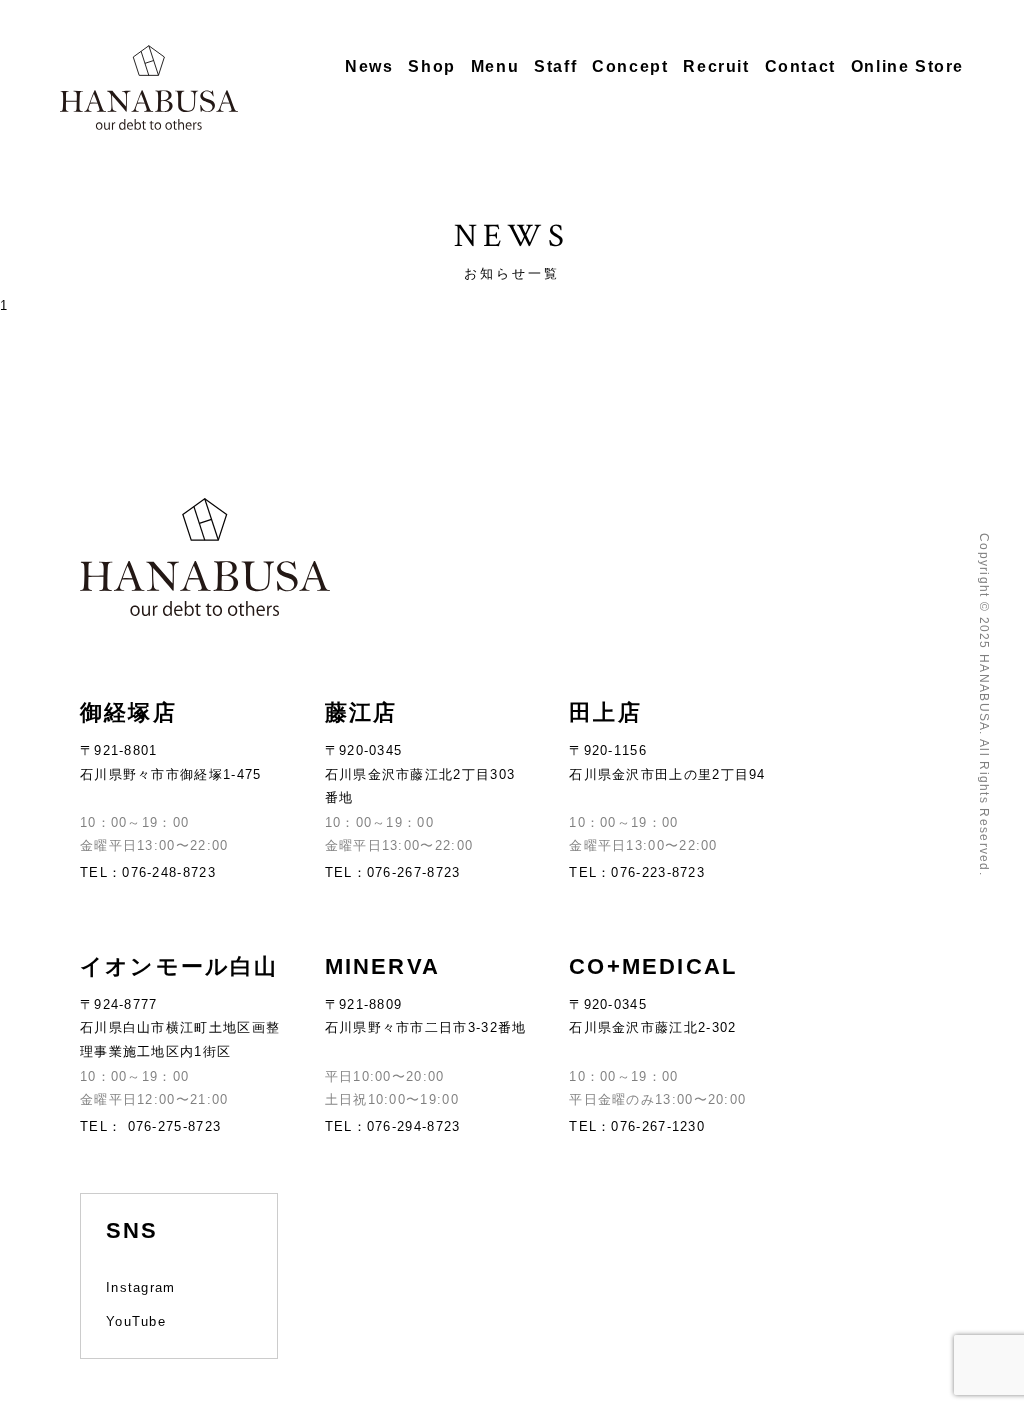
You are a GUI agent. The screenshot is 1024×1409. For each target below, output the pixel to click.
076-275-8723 (171, 1126)
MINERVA (382, 966)
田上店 (605, 712)
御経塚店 (128, 712)
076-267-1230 (658, 1126)
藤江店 (361, 712)
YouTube (136, 1321)
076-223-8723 (658, 872)
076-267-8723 (414, 872)
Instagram (141, 1287)
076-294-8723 (414, 1126)
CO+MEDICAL (653, 966)
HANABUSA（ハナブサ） (149, 87)
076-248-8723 (169, 872)
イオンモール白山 (179, 966)
